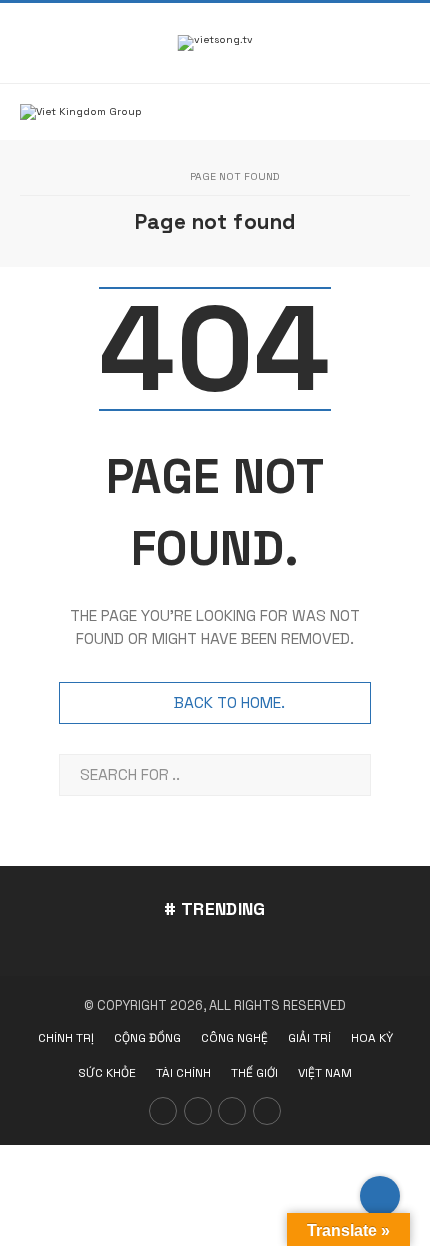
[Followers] (232, 1111)
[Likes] (163, 1111)
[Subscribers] (198, 1111)
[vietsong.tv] (215, 43)
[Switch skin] (362, 43)
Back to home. (229, 703)
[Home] (157, 177)
